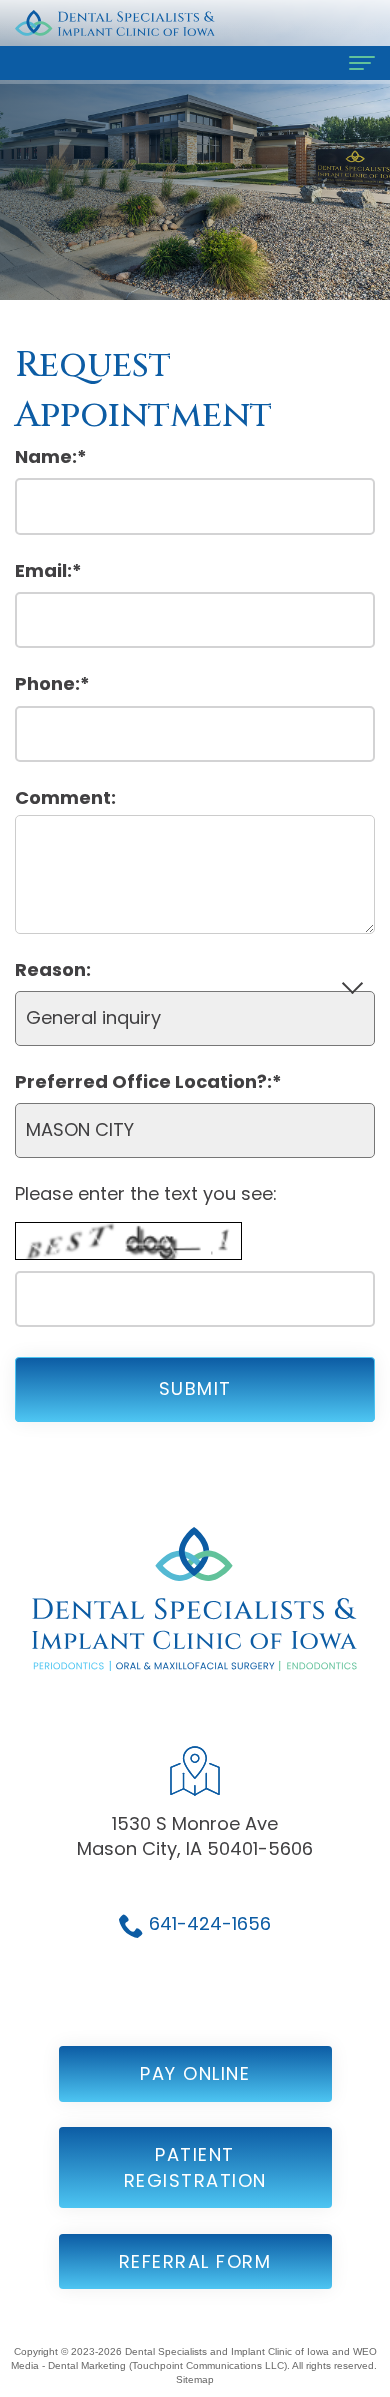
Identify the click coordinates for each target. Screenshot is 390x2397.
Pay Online (195, 2073)
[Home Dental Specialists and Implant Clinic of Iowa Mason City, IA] (115, 23)
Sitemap (195, 2379)
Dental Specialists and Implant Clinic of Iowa (227, 2351)
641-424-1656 (210, 1923)
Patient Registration (195, 2167)
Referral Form (195, 2261)
